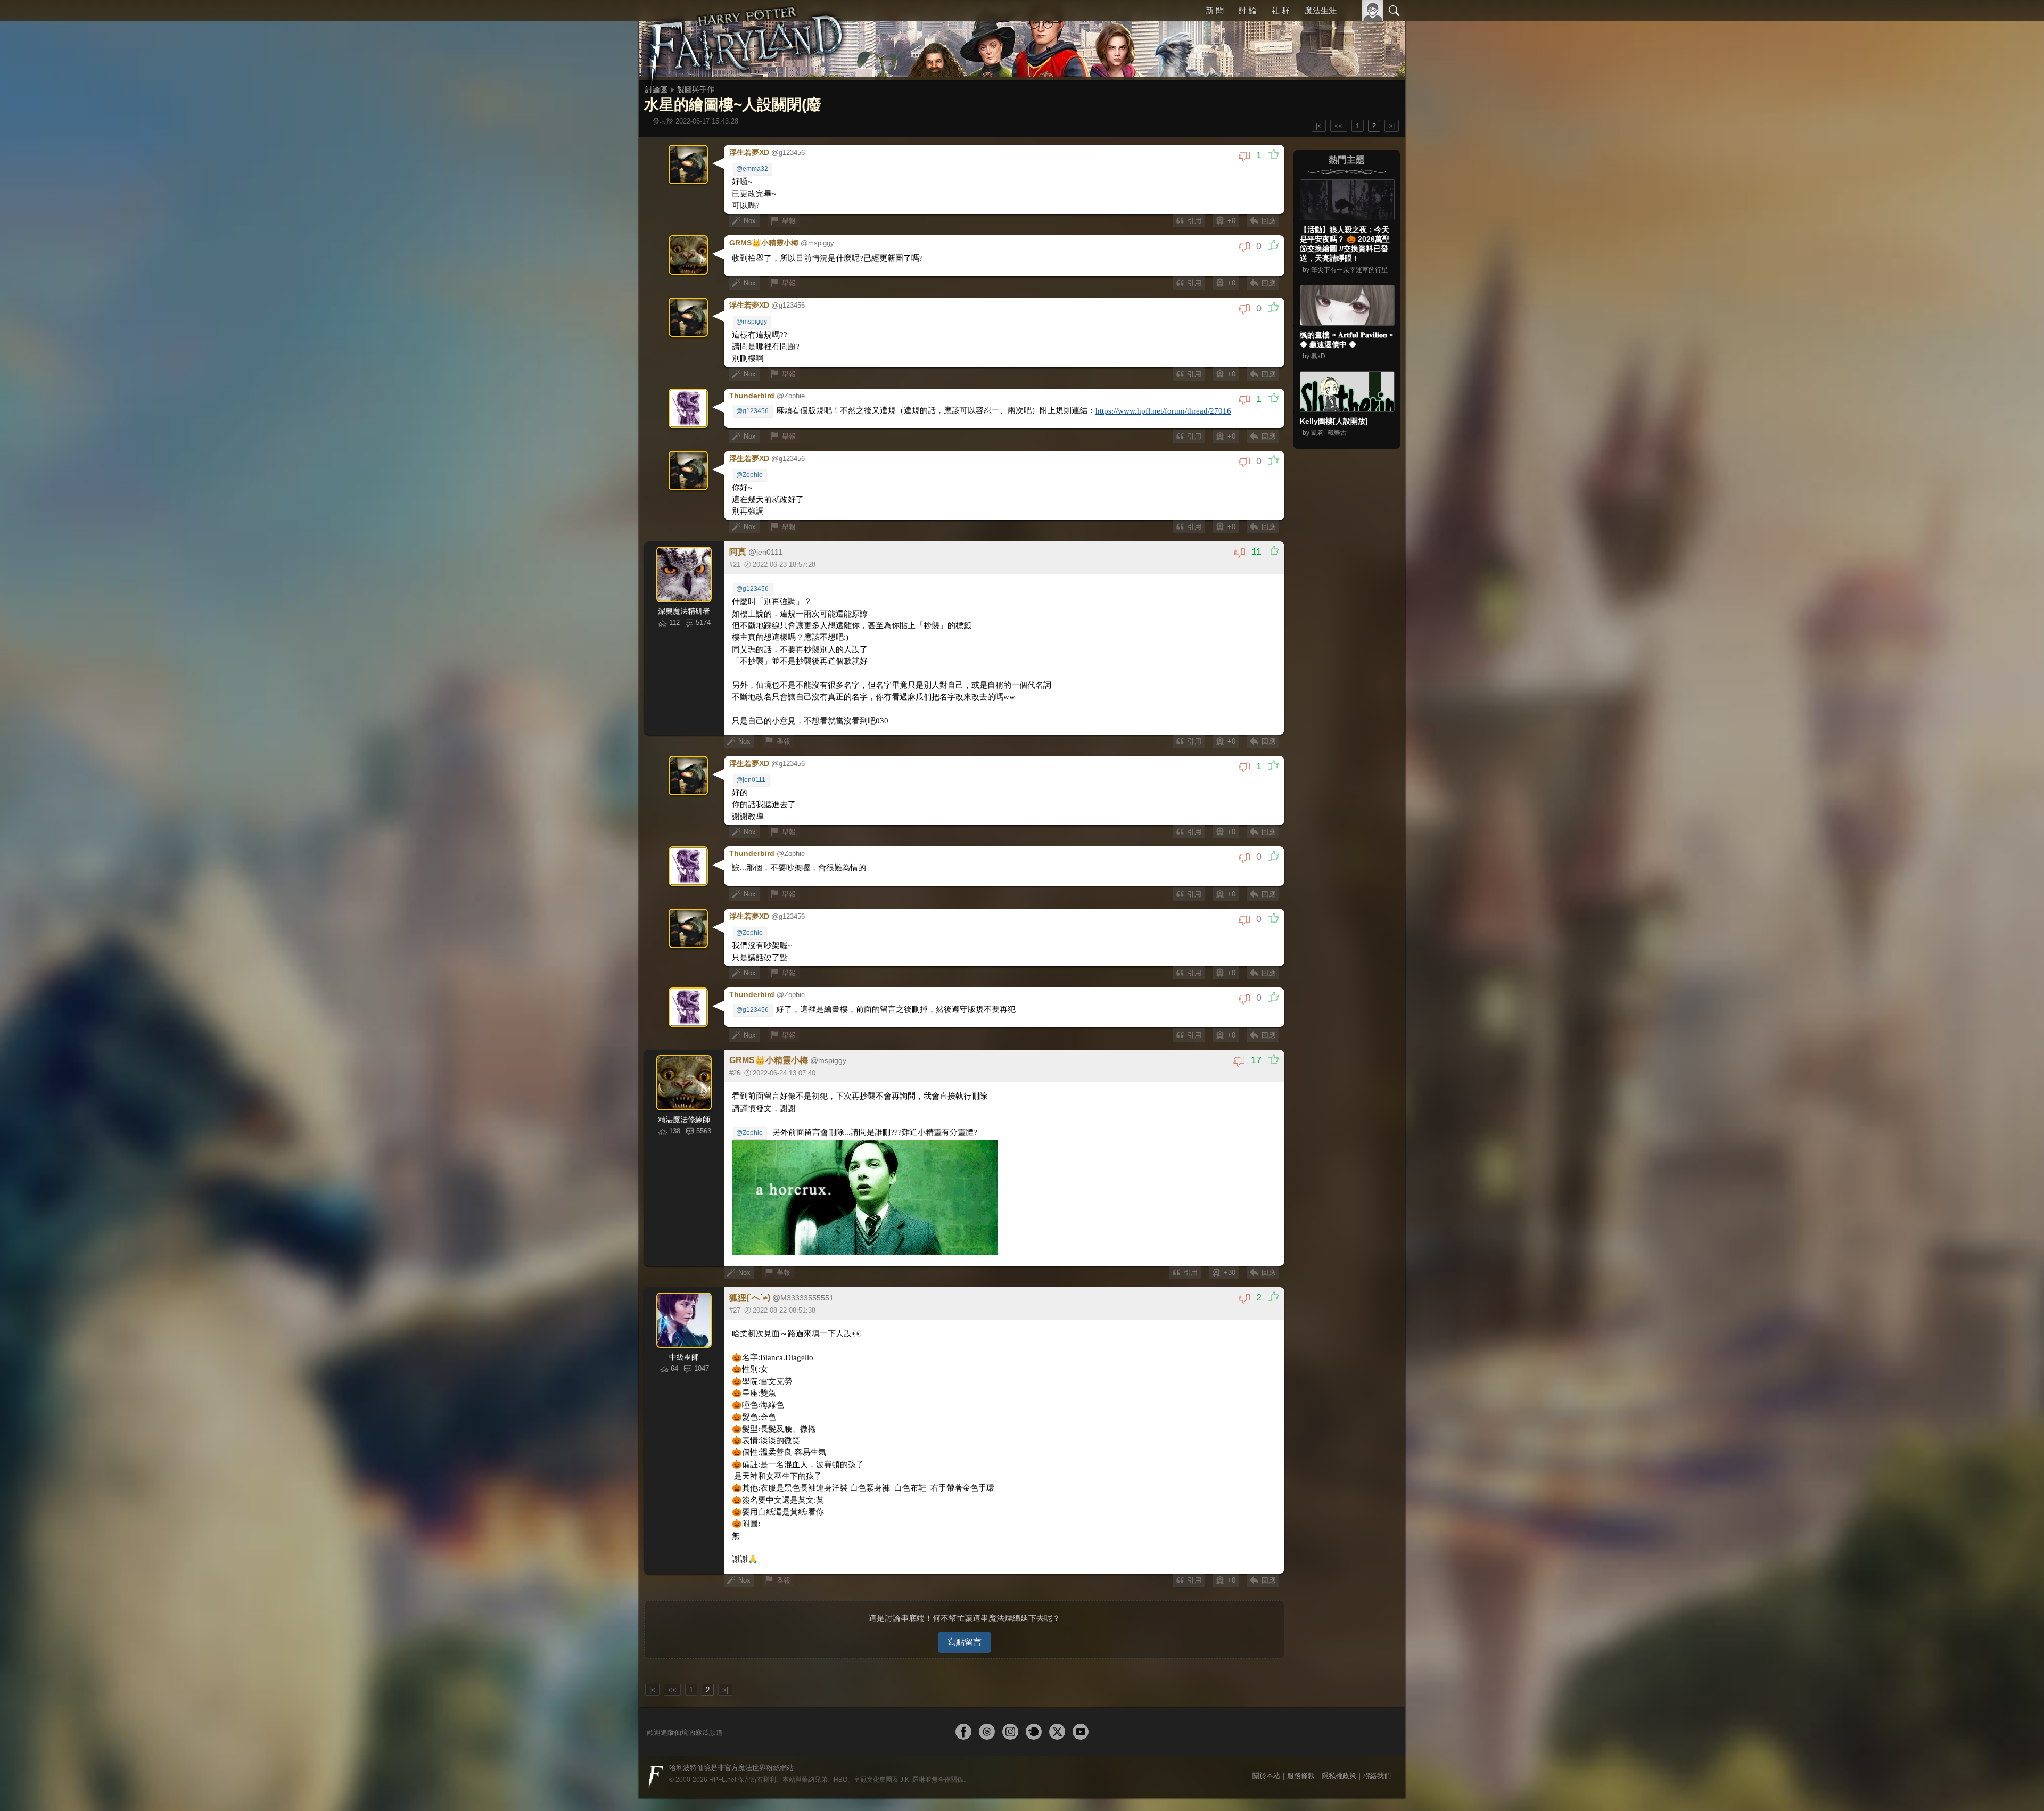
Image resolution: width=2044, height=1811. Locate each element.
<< (1339, 126)
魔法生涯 (1321, 10)
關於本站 (1266, 1736)
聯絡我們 (1377, 1736)
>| (1392, 126)
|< (1319, 126)
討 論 (1249, 10)
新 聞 (1216, 10)
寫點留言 (965, 1602)
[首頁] (745, 40)
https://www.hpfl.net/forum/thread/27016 (1132, 405)
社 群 (1281, 10)
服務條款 (1301, 1736)
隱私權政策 (1339, 1736)
